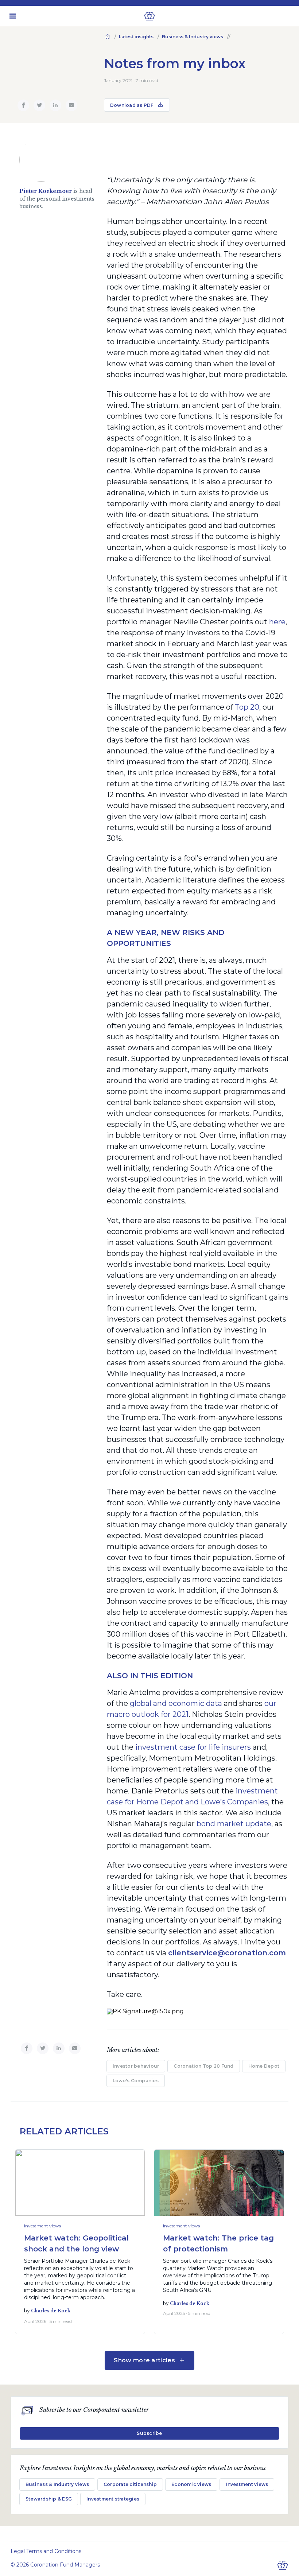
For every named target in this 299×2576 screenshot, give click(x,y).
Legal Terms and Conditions (46, 2551)
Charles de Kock (51, 2311)
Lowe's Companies (136, 2081)
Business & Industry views (193, 37)
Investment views (42, 2226)
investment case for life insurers (193, 1747)
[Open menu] (13, 16)
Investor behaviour (136, 2066)
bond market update (234, 1824)
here (277, 622)
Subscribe (149, 2433)
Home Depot (264, 2066)
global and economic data (177, 1703)
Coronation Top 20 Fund (203, 2066)
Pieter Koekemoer (46, 191)
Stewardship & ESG (49, 2499)
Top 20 (247, 707)
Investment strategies (113, 2499)
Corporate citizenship (130, 2484)
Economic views (191, 2484)
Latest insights (136, 37)
